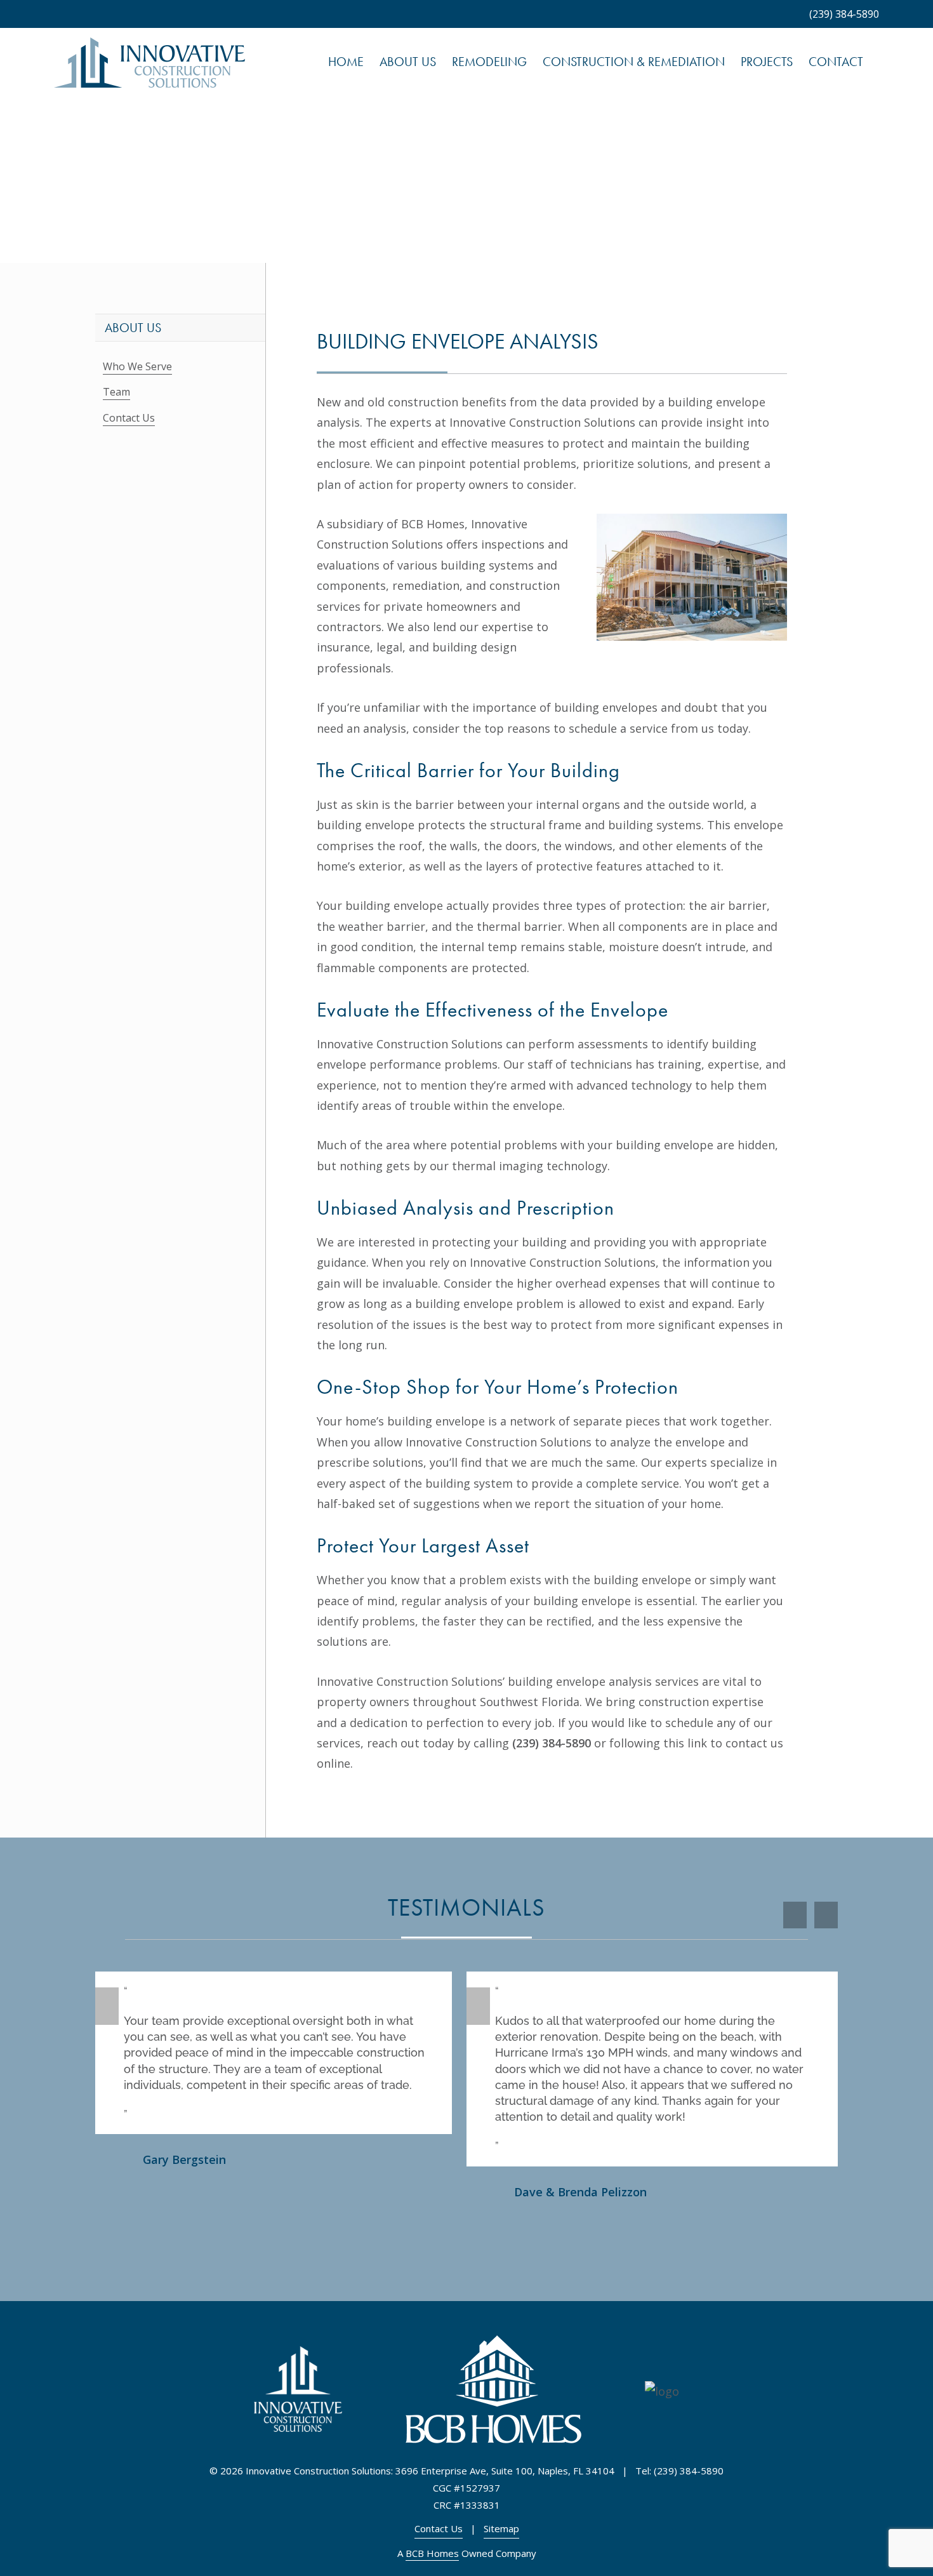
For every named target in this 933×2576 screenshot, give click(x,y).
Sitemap (501, 2528)
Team (116, 392)
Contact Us (129, 418)
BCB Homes (432, 2553)
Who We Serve (137, 366)
